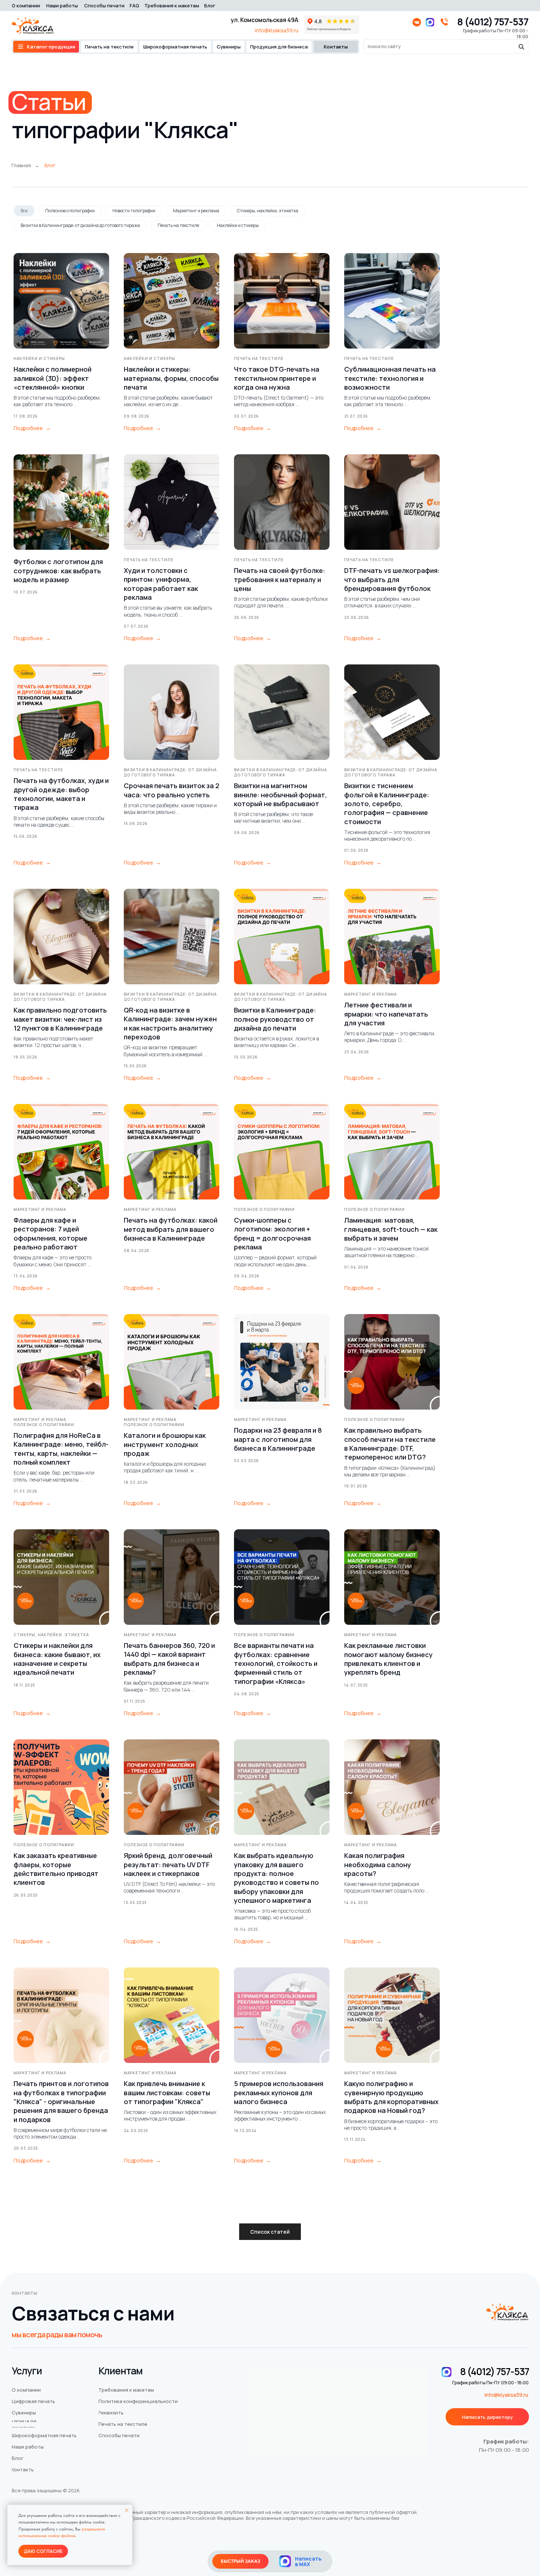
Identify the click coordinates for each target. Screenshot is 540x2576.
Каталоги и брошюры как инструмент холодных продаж (165, 1444)
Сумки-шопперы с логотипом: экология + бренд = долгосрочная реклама (272, 1233)
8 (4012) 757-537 (493, 22)
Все (24, 211)
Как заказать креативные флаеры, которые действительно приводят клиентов (56, 1869)
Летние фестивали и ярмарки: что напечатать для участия (386, 1014)
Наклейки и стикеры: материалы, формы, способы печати (171, 378)
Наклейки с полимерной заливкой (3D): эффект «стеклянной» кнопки (53, 378)
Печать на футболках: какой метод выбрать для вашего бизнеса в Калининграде (171, 1229)
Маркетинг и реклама (196, 211)
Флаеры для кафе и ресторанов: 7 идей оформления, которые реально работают (51, 1233)
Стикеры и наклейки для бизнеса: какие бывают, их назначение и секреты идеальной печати (57, 1659)
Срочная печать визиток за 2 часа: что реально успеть (172, 790)
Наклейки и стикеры (238, 225)
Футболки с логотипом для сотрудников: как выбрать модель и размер (58, 571)
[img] (285, 2561)
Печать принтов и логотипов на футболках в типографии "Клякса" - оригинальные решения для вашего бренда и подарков (61, 2101)
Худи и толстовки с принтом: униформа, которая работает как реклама (161, 584)
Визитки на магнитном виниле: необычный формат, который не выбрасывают (280, 795)
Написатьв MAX (308, 2561)
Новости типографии (134, 211)
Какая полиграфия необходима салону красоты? (378, 1864)
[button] (487, 2417)
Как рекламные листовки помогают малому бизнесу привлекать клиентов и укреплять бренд (388, 1659)
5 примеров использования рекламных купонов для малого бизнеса (279, 2092)
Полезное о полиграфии (70, 211)
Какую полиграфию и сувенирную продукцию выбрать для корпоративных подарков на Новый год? (391, 2097)
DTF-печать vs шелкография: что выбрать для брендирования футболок (392, 579)
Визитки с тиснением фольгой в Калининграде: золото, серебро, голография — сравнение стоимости (387, 803)
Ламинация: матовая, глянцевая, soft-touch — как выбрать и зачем (391, 1229)
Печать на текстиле (178, 225)
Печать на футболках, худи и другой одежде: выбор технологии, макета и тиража (61, 794)
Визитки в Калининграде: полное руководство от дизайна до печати (275, 1019)
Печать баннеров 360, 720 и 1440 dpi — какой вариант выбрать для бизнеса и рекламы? (169, 1659)
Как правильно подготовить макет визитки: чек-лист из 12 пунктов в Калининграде (60, 1019)
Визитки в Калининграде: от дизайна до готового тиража (80, 225)
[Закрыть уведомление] (127, 2510)
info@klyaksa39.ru (277, 30)
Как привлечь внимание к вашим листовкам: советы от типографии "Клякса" (167, 2092)
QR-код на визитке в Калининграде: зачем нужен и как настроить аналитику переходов (170, 1023)
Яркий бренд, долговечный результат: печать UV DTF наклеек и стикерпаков (168, 1864)
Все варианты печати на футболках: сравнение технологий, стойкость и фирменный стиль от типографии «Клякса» (276, 1663)
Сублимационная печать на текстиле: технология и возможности (390, 378)
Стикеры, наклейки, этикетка (268, 211)
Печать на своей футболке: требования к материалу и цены (280, 579)
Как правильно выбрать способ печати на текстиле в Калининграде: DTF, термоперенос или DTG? (390, 1444)
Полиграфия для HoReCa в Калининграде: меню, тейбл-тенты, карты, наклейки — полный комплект (61, 1449)
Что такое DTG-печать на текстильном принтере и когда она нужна (277, 378)
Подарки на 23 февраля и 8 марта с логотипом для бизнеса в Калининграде (278, 1439)
